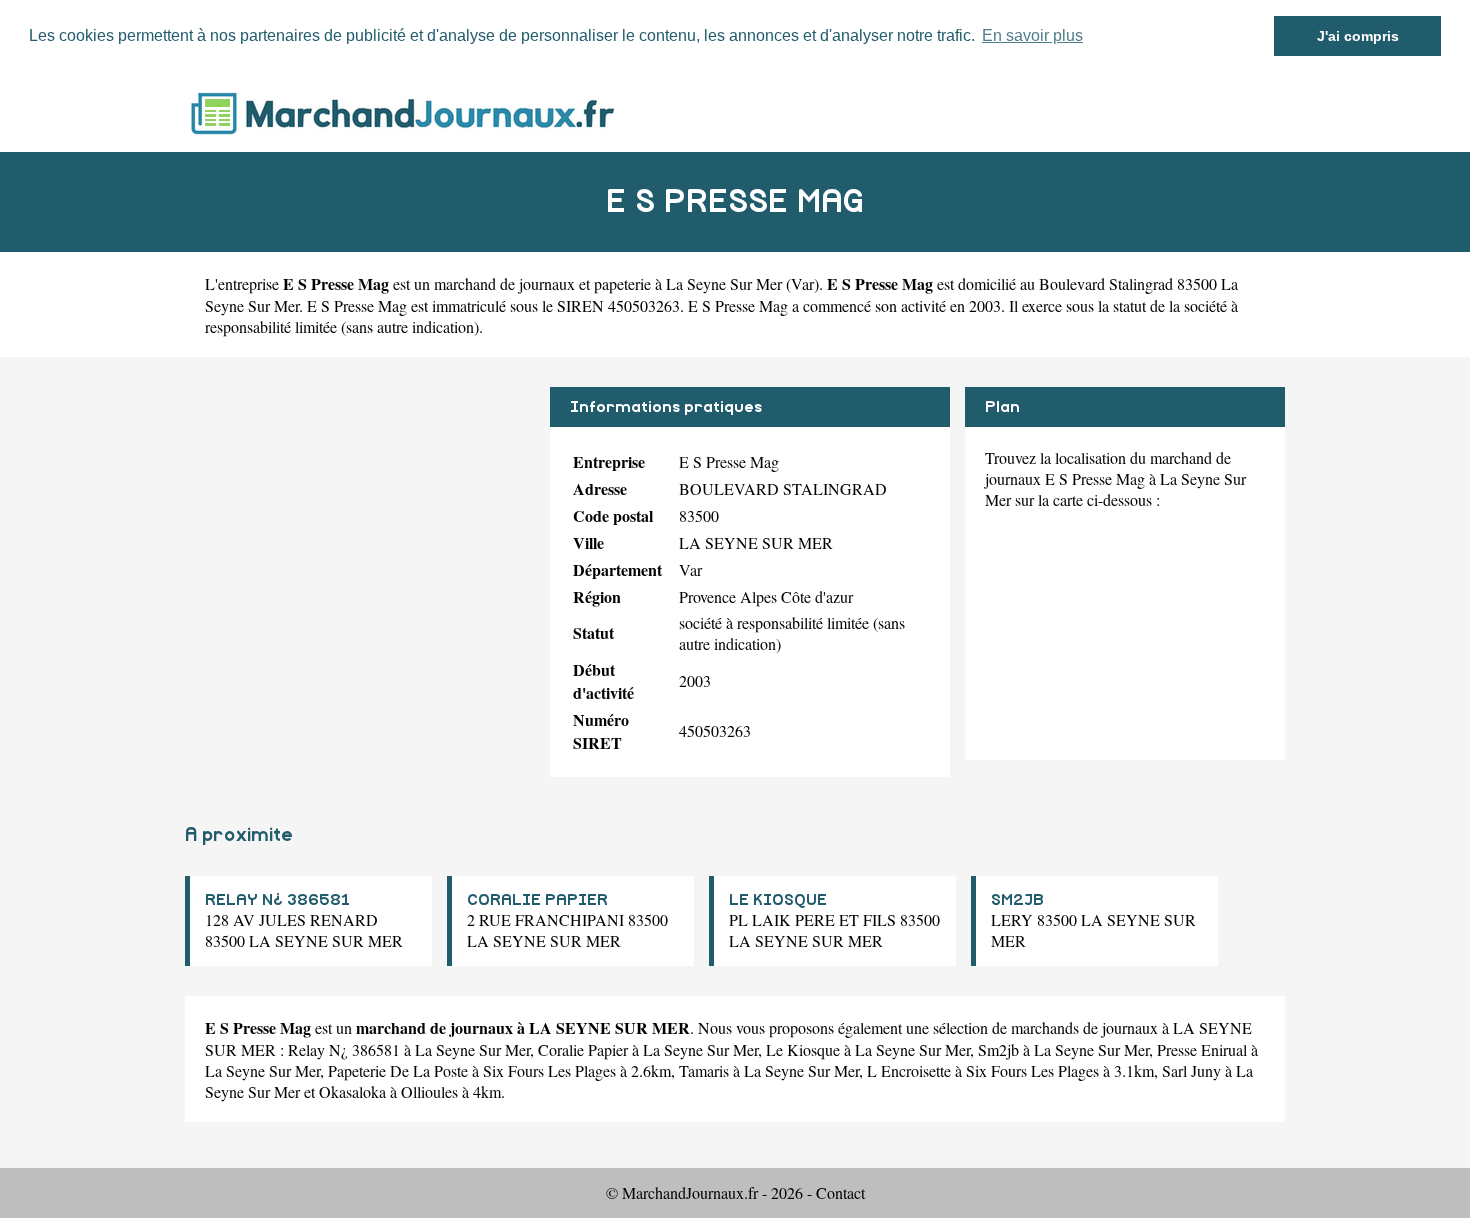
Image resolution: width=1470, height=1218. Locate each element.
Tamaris (704, 1070)
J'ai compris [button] (1358, 36)
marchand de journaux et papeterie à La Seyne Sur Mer (608, 283)
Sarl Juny (1191, 1070)
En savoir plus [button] (1032, 35)
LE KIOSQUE (778, 900)
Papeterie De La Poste (398, 1070)
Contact (840, 1192)
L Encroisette (909, 1070)
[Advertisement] (360, 527)
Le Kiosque (803, 1049)
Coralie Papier (583, 1049)
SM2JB (1017, 900)
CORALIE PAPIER (537, 900)
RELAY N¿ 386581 (277, 900)
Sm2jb (998, 1049)
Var (802, 283)
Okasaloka (352, 1091)
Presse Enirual (1202, 1049)
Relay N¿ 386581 (344, 1049)
